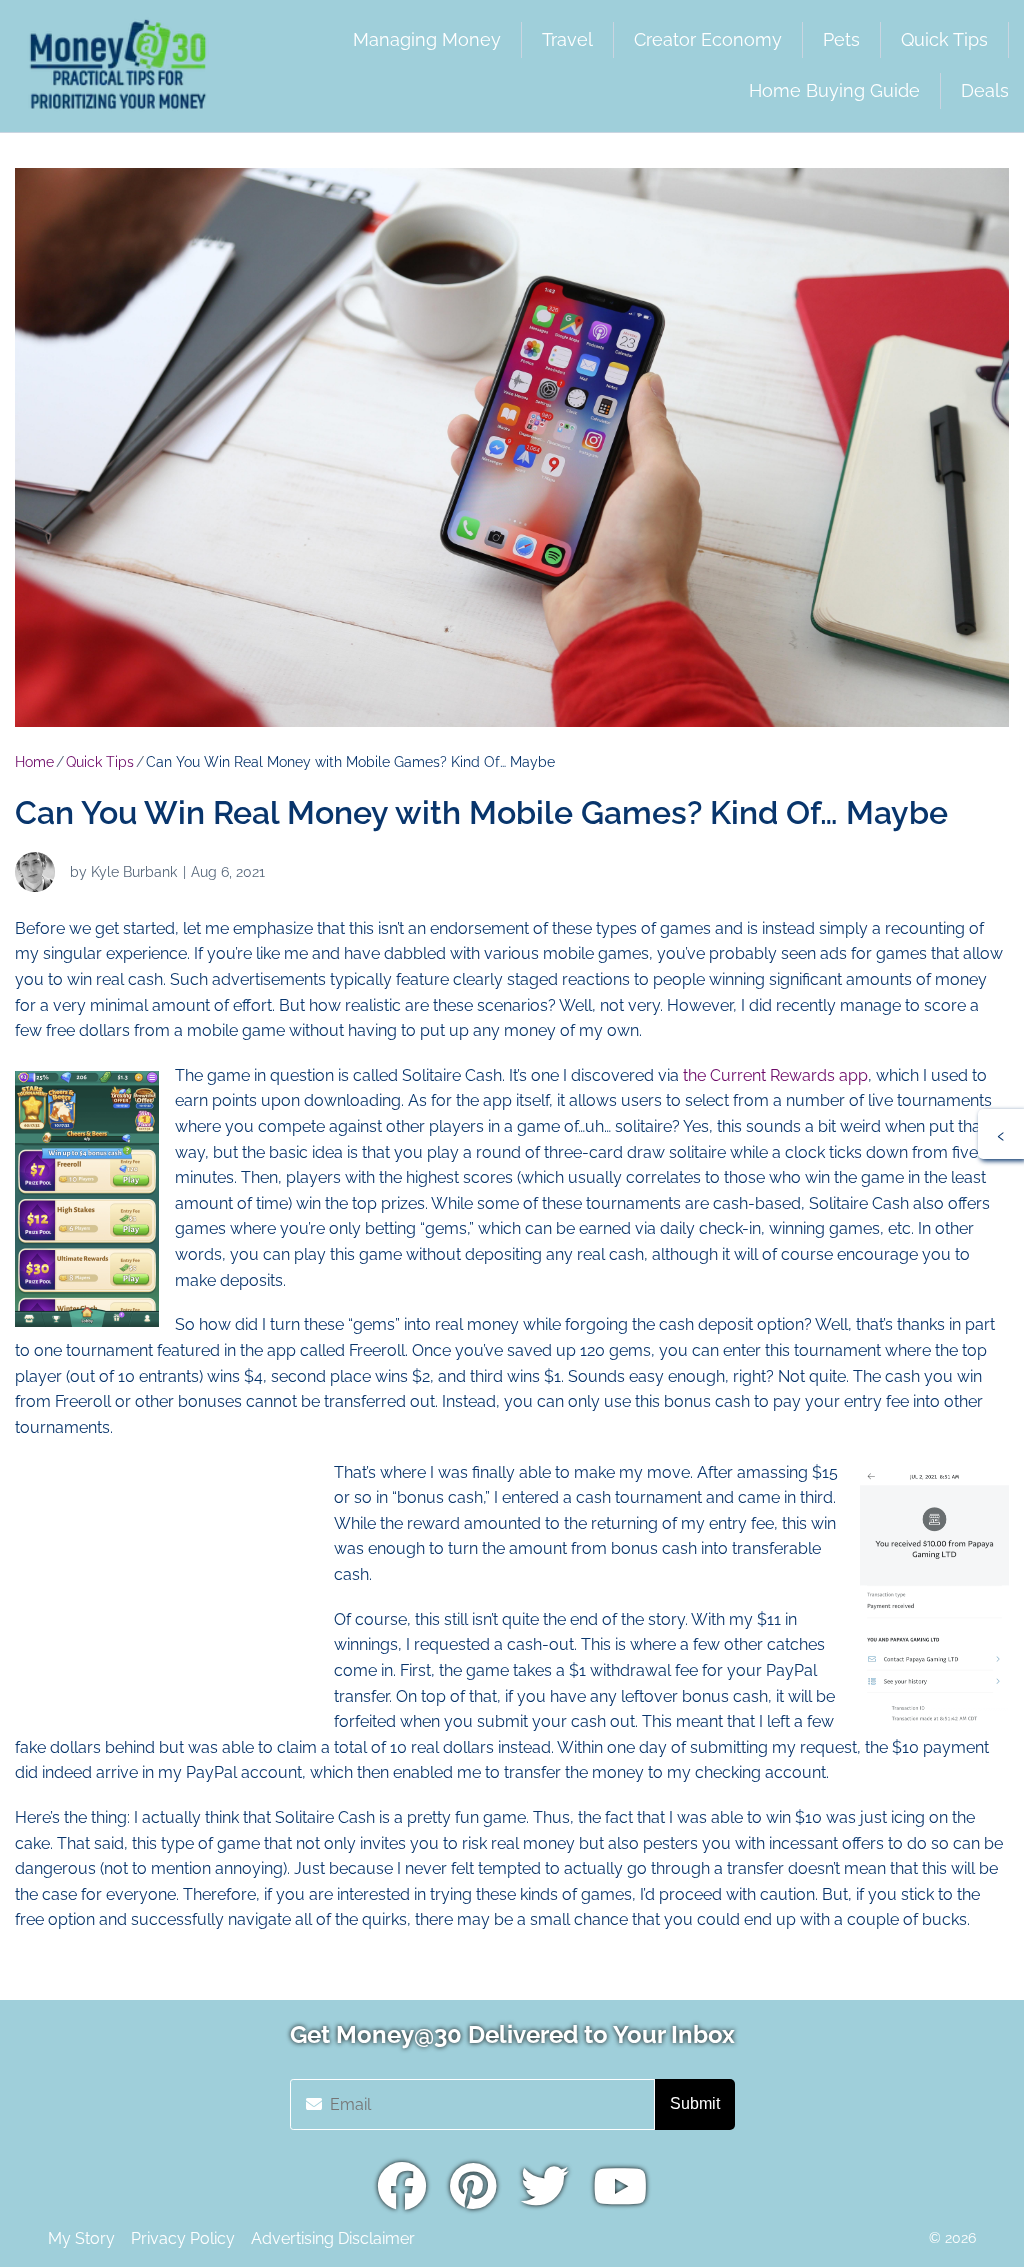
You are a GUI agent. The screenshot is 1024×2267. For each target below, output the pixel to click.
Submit (695, 2103)
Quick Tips (100, 762)
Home (34, 762)
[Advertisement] (165, 1585)
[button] (1001, 1134)
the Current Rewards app (775, 1075)
